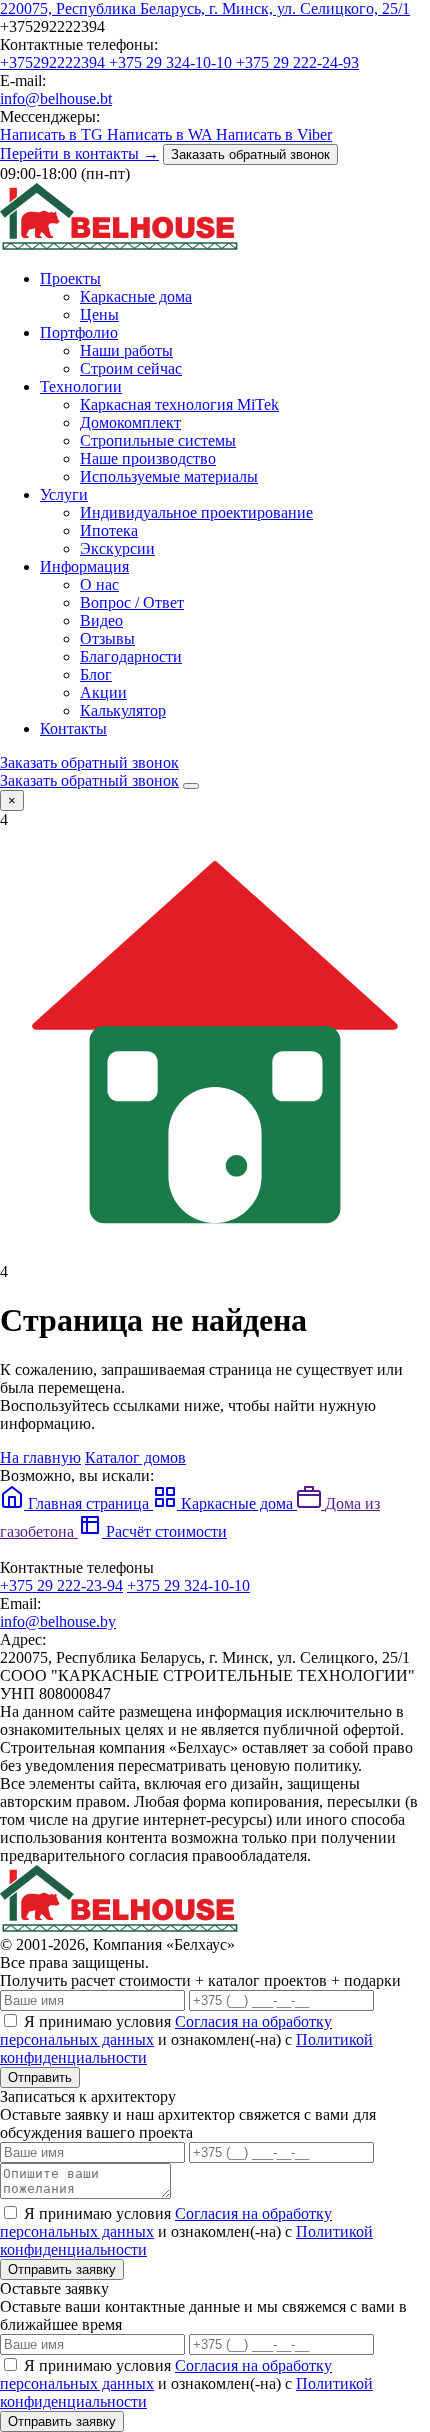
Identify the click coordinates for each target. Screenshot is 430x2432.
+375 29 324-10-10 (172, 62)
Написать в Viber (274, 134)
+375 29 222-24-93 (297, 62)
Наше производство (148, 458)
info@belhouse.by (58, 1621)
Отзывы (107, 638)
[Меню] (191, 786)
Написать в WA (161, 134)
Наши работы (126, 350)
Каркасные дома (136, 296)
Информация (84, 566)
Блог (96, 674)
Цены (99, 314)
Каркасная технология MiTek (179, 404)
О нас (99, 584)
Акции (103, 692)
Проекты (70, 278)
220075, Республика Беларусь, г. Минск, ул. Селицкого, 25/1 (205, 8)
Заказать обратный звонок (250, 154)
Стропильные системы (158, 440)
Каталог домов (135, 1457)
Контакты (73, 728)
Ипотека (109, 530)
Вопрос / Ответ (132, 602)
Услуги (64, 494)
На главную (40, 1457)
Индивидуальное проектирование (196, 512)
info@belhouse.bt (56, 98)
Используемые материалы (169, 476)
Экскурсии (117, 548)
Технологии (81, 386)
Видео (101, 620)
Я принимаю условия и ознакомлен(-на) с (186, 2039)
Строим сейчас (131, 368)
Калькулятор (123, 710)
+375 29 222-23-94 (61, 1585)
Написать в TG (53, 134)
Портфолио (79, 332)
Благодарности (131, 656)
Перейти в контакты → (79, 153)
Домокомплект (130, 422)
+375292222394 (54, 62)
